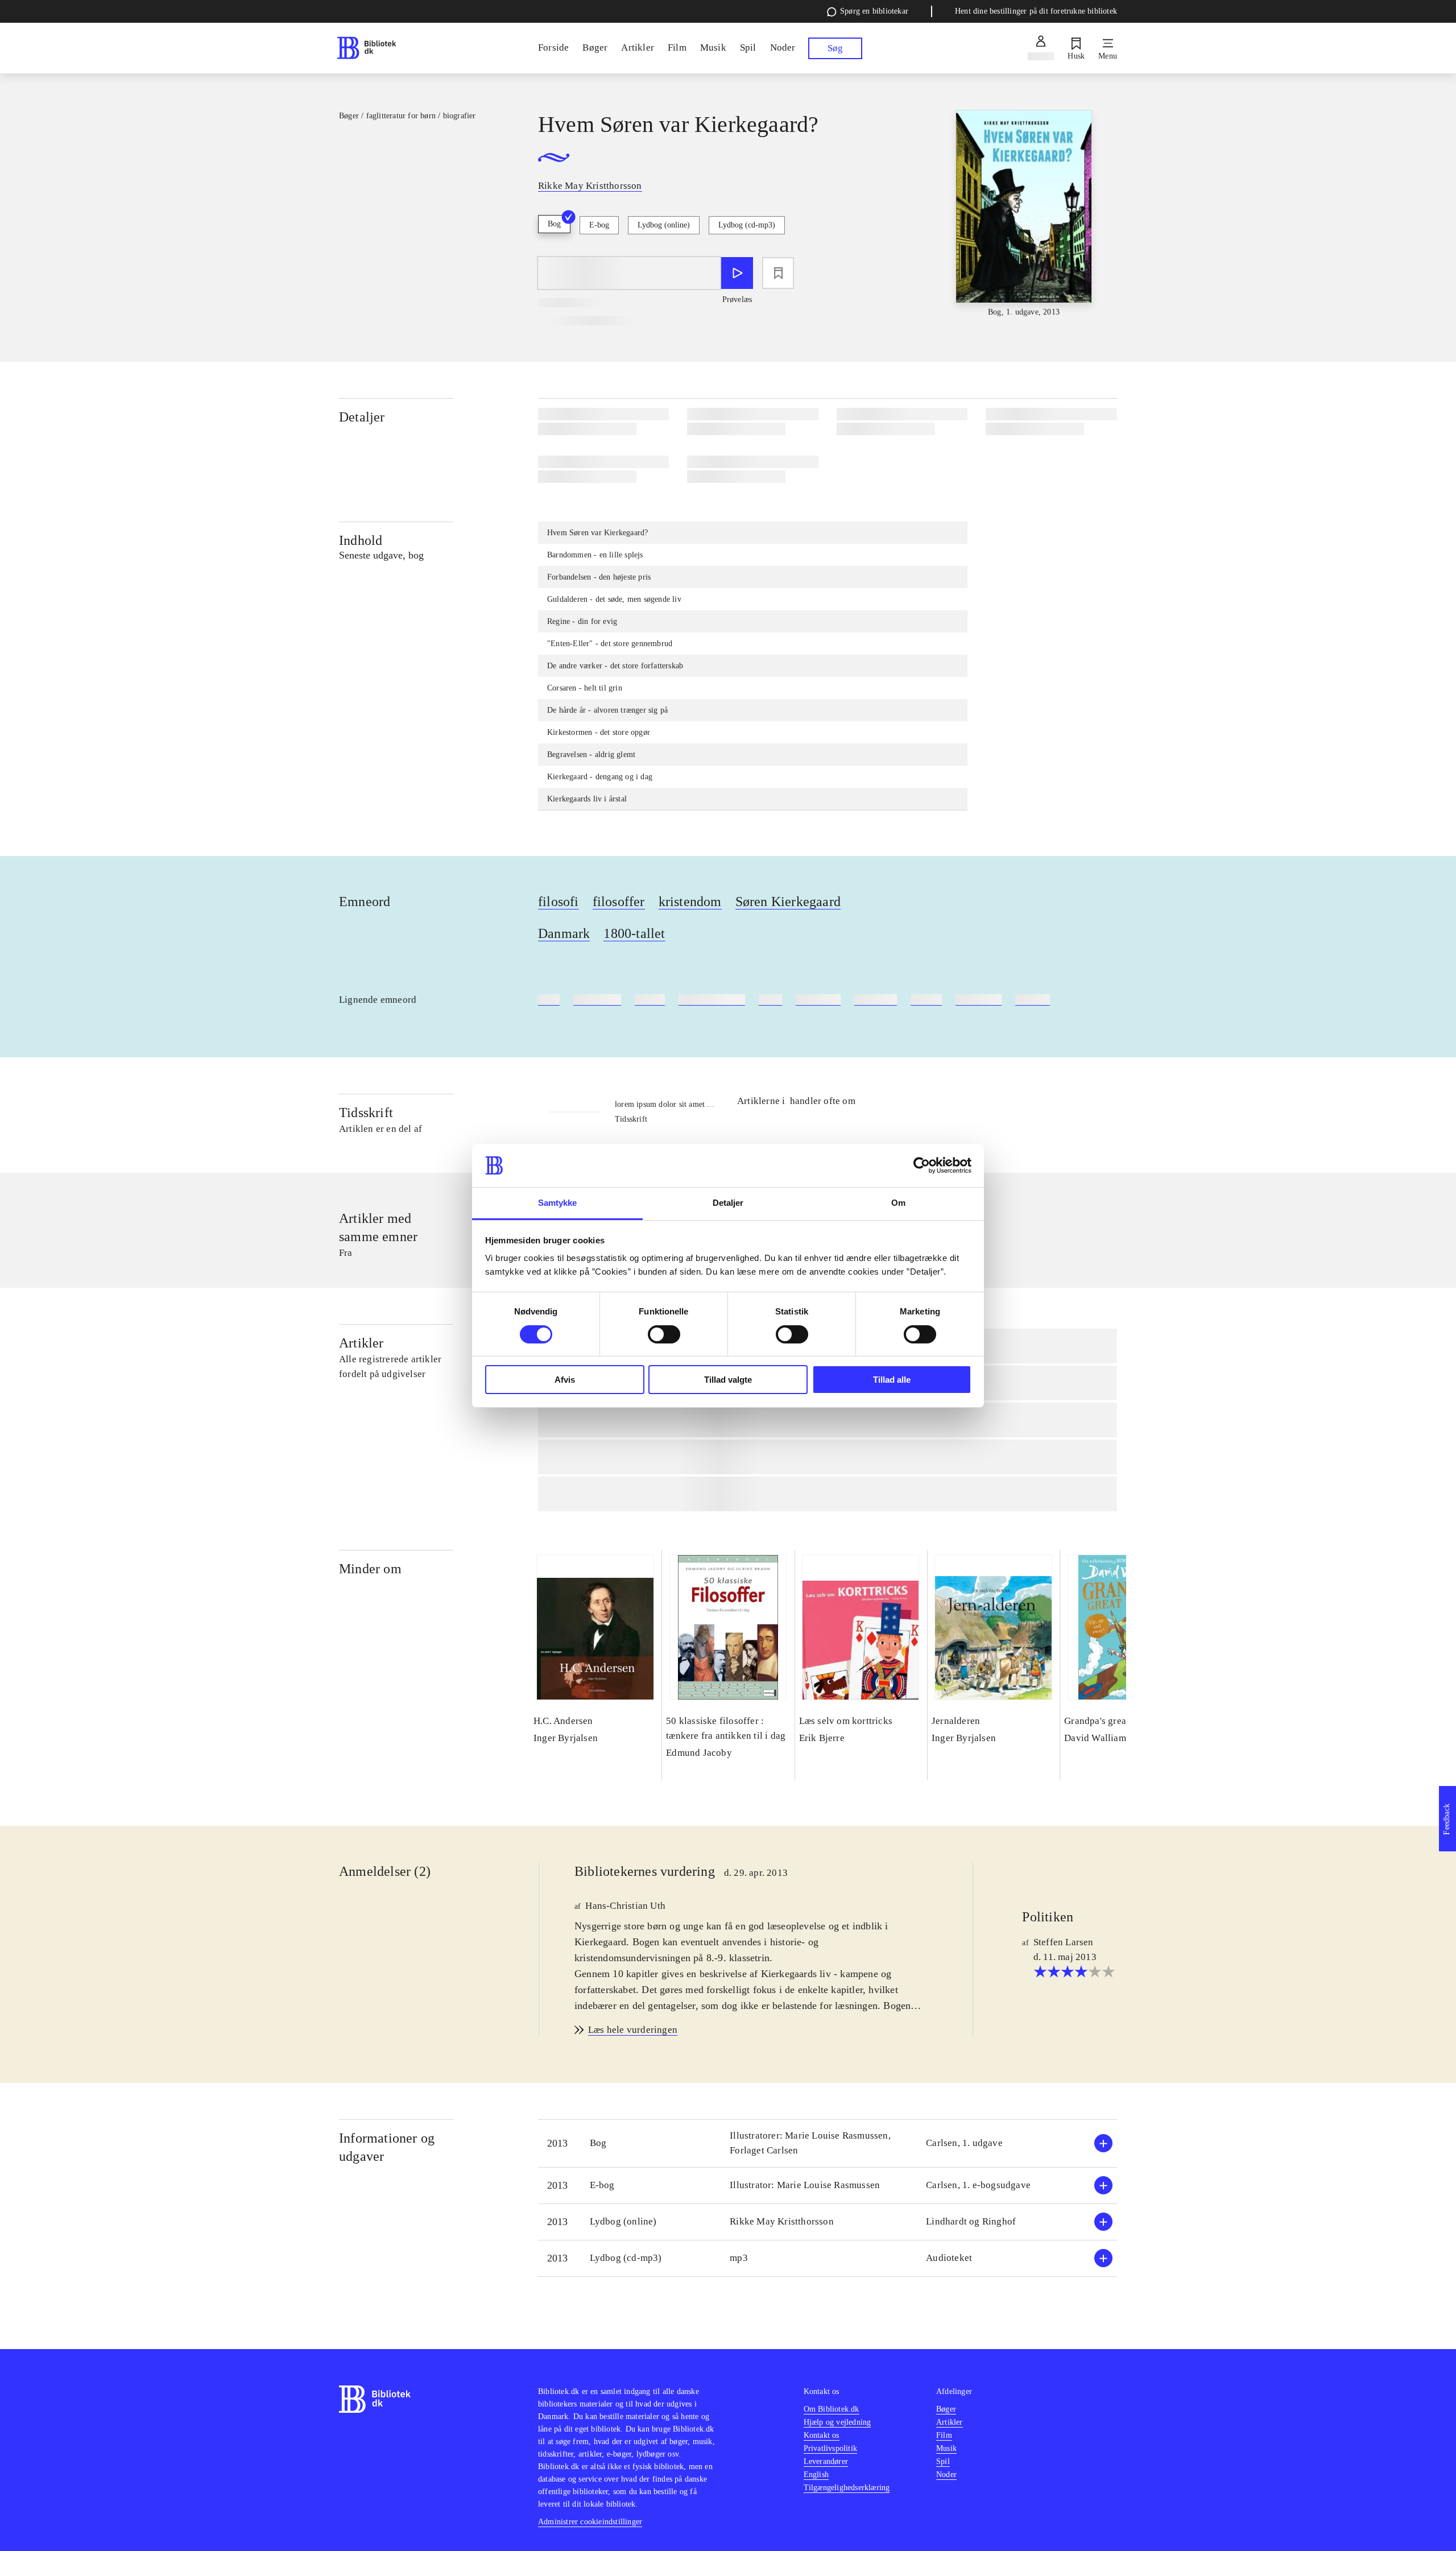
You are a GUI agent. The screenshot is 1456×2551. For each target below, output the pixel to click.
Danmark (564, 933)
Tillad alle (892, 1380)
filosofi (559, 902)
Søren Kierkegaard (788, 902)
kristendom (690, 902)
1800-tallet (634, 933)
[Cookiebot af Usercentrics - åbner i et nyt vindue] (922, 1165)
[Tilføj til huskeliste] (778, 273)
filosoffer (619, 902)
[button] (828, 2143)
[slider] (1024, 214)
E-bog (599, 225)
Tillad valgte (728, 1380)
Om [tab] (898, 1203)
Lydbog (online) (664, 225)
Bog (554, 224)
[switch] (664, 1334)
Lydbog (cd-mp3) (747, 225)
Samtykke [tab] (558, 1203)
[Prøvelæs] (737, 273)
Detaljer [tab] (728, 1203)
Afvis (565, 1380)
